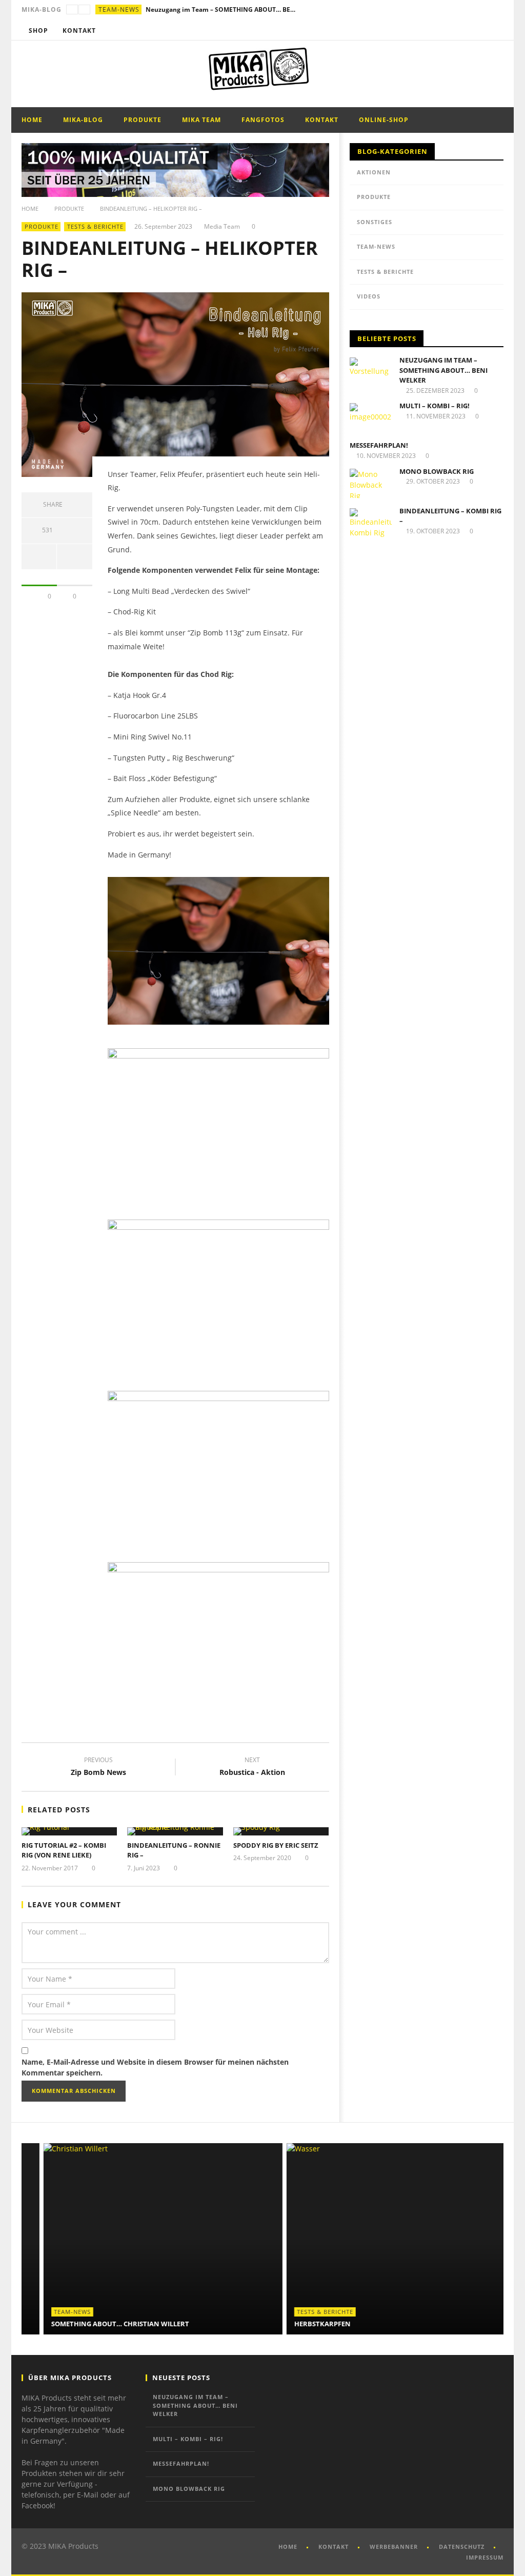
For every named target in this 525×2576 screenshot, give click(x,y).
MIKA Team (201, 120)
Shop (38, 31)
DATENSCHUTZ (462, 2547)
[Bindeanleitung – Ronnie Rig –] (175, 1831)
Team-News (119, 9)
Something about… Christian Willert (98, 2324)
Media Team (222, 227)
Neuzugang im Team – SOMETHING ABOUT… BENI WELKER (223, 9)
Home (32, 120)
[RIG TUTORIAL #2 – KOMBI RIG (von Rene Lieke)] (69, 1831)
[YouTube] (475, 31)
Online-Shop (384, 120)
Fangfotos (263, 120)
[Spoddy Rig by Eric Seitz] (281, 1831)
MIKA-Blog (83, 120)
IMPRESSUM (485, 2557)
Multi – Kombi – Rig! (435, 406)
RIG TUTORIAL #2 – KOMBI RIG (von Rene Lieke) (64, 1850)
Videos (369, 296)
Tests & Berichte (95, 226)
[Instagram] (494, 31)
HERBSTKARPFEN (300, 2324)
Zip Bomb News (98, 1768)
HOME (288, 2547)
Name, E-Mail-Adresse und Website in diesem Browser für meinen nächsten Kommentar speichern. (155, 2067)
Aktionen (374, 172)
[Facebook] (456, 31)
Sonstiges (375, 222)
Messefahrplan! (379, 445)
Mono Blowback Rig (437, 471)
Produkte (143, 120)
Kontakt (79, 31)
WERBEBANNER (394, 2547)
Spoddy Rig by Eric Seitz (276, 1845)
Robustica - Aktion (252, 1768)
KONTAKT (334, 2547)
